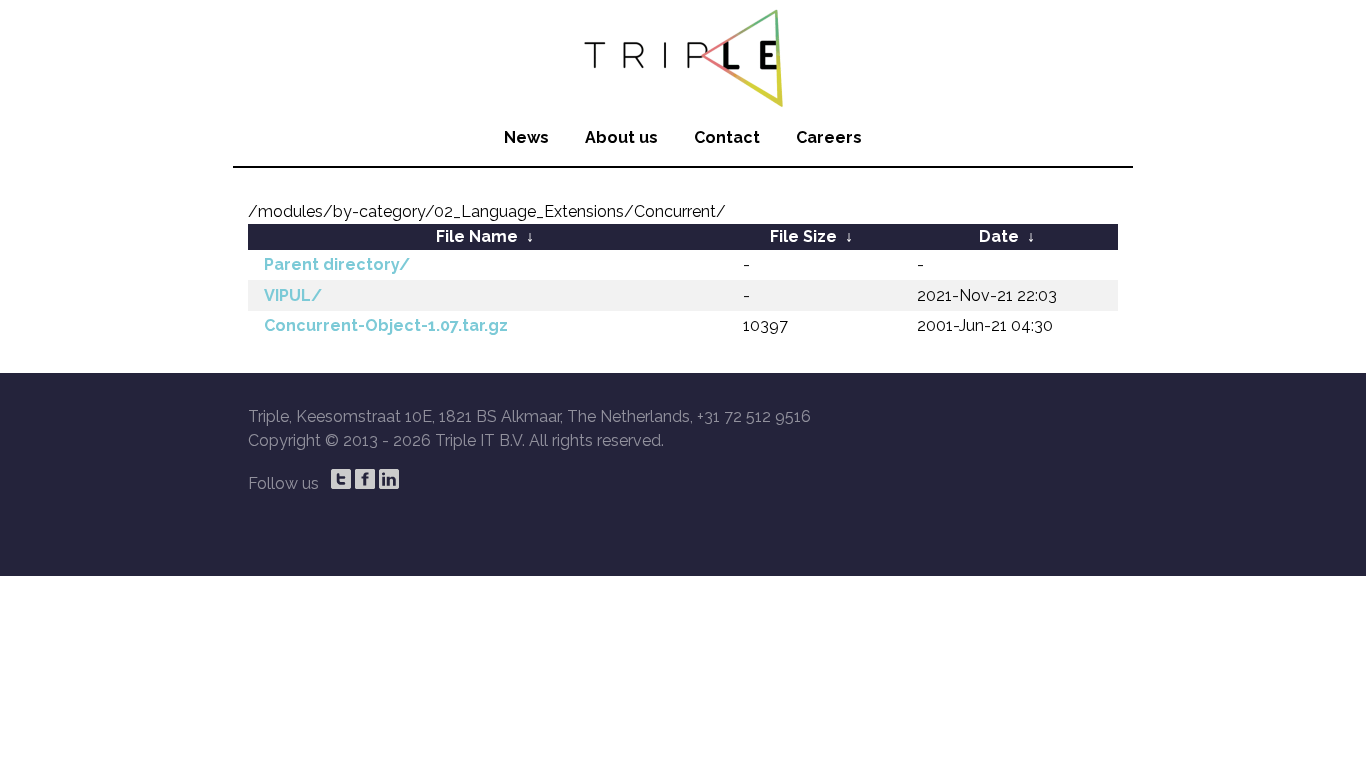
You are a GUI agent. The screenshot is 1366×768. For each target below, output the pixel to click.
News (526, 137)
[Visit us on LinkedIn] (389, 479)
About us (621, 137)
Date (999, 236)
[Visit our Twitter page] (341, 479)
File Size (803, 236)
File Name (477, 236)
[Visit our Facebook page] (365, 479)
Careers (829, 137)
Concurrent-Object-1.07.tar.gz (386, 325)
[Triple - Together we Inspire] (683, 55)
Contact (727, 137)
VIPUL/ (293, 295)
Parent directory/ (337, 264)
